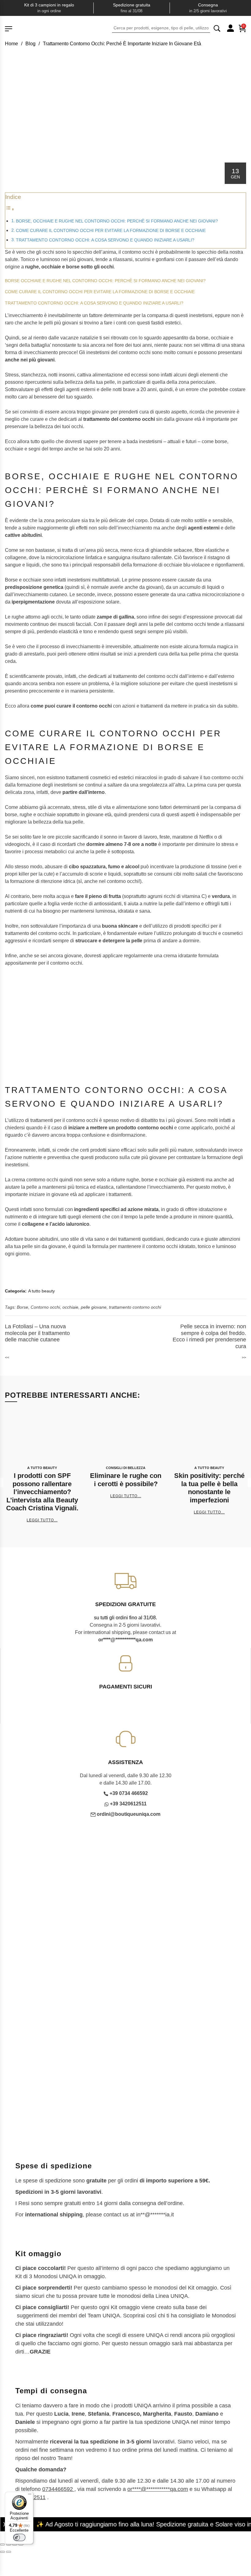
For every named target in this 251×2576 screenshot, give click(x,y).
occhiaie (70, 1307)
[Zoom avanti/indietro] (2, 2544)
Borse (22, 1307)
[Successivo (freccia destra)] (9, 2552)
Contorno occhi (45, 1307)
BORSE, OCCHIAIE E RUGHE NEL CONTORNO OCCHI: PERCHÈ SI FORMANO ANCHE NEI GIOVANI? (117, 221)
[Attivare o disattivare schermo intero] (9, 2544)
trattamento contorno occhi (135, 1307)
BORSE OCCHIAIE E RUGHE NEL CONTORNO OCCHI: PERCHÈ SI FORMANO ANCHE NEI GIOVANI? (105, 281)
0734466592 (58, 2489)
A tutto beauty (41, 1291)
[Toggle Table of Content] (10, 209)
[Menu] (30, 2496)
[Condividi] (15, 2544)
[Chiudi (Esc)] (21, 2544)
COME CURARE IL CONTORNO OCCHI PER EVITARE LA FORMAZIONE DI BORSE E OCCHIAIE (111, 230)
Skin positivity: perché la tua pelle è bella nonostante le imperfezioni (209, 1488)
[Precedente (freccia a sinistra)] (2, 2552)
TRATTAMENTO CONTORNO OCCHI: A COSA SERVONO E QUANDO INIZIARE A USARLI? (105, 240)
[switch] (19, 2537)
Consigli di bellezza (126, 1468)
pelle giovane (94, 1307)
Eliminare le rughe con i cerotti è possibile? (126, 1480)
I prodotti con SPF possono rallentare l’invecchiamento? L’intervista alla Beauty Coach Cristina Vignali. (42, 1492)
